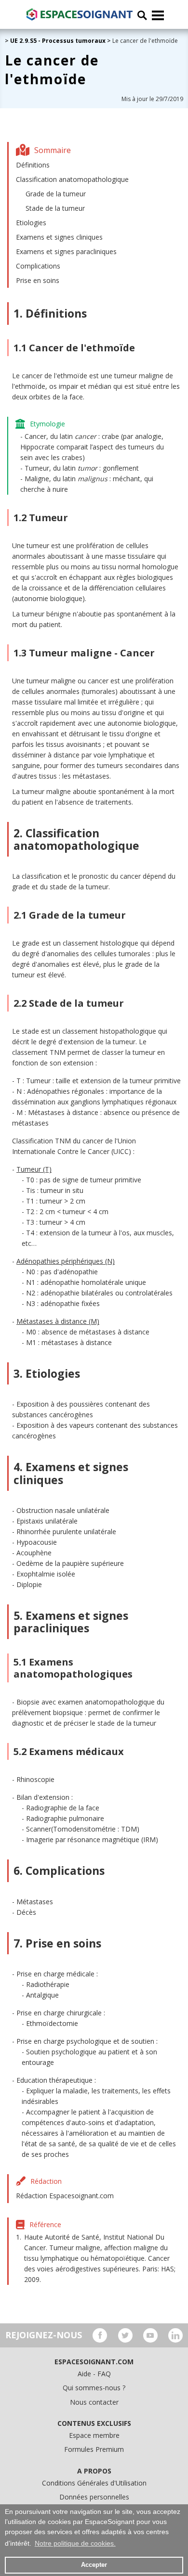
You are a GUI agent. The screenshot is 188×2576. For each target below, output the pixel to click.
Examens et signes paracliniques (66, 251)
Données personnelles (94, 2497)
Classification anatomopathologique (72, 179)
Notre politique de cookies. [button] (75, 2543)
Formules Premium (94, 2449)
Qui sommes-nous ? (94, 2388)
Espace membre (94, 2435)
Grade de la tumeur (56, 194)
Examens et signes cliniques (59, 237)
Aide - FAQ (94, 2374)
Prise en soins (38, 280)
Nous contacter (94, 2402)
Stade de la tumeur (55, 208)
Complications (38, 266)
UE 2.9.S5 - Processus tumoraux (58, 41)
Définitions (33, 165)
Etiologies (31, 223)
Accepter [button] (94, 2565)
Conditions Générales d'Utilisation (94, 2483)
